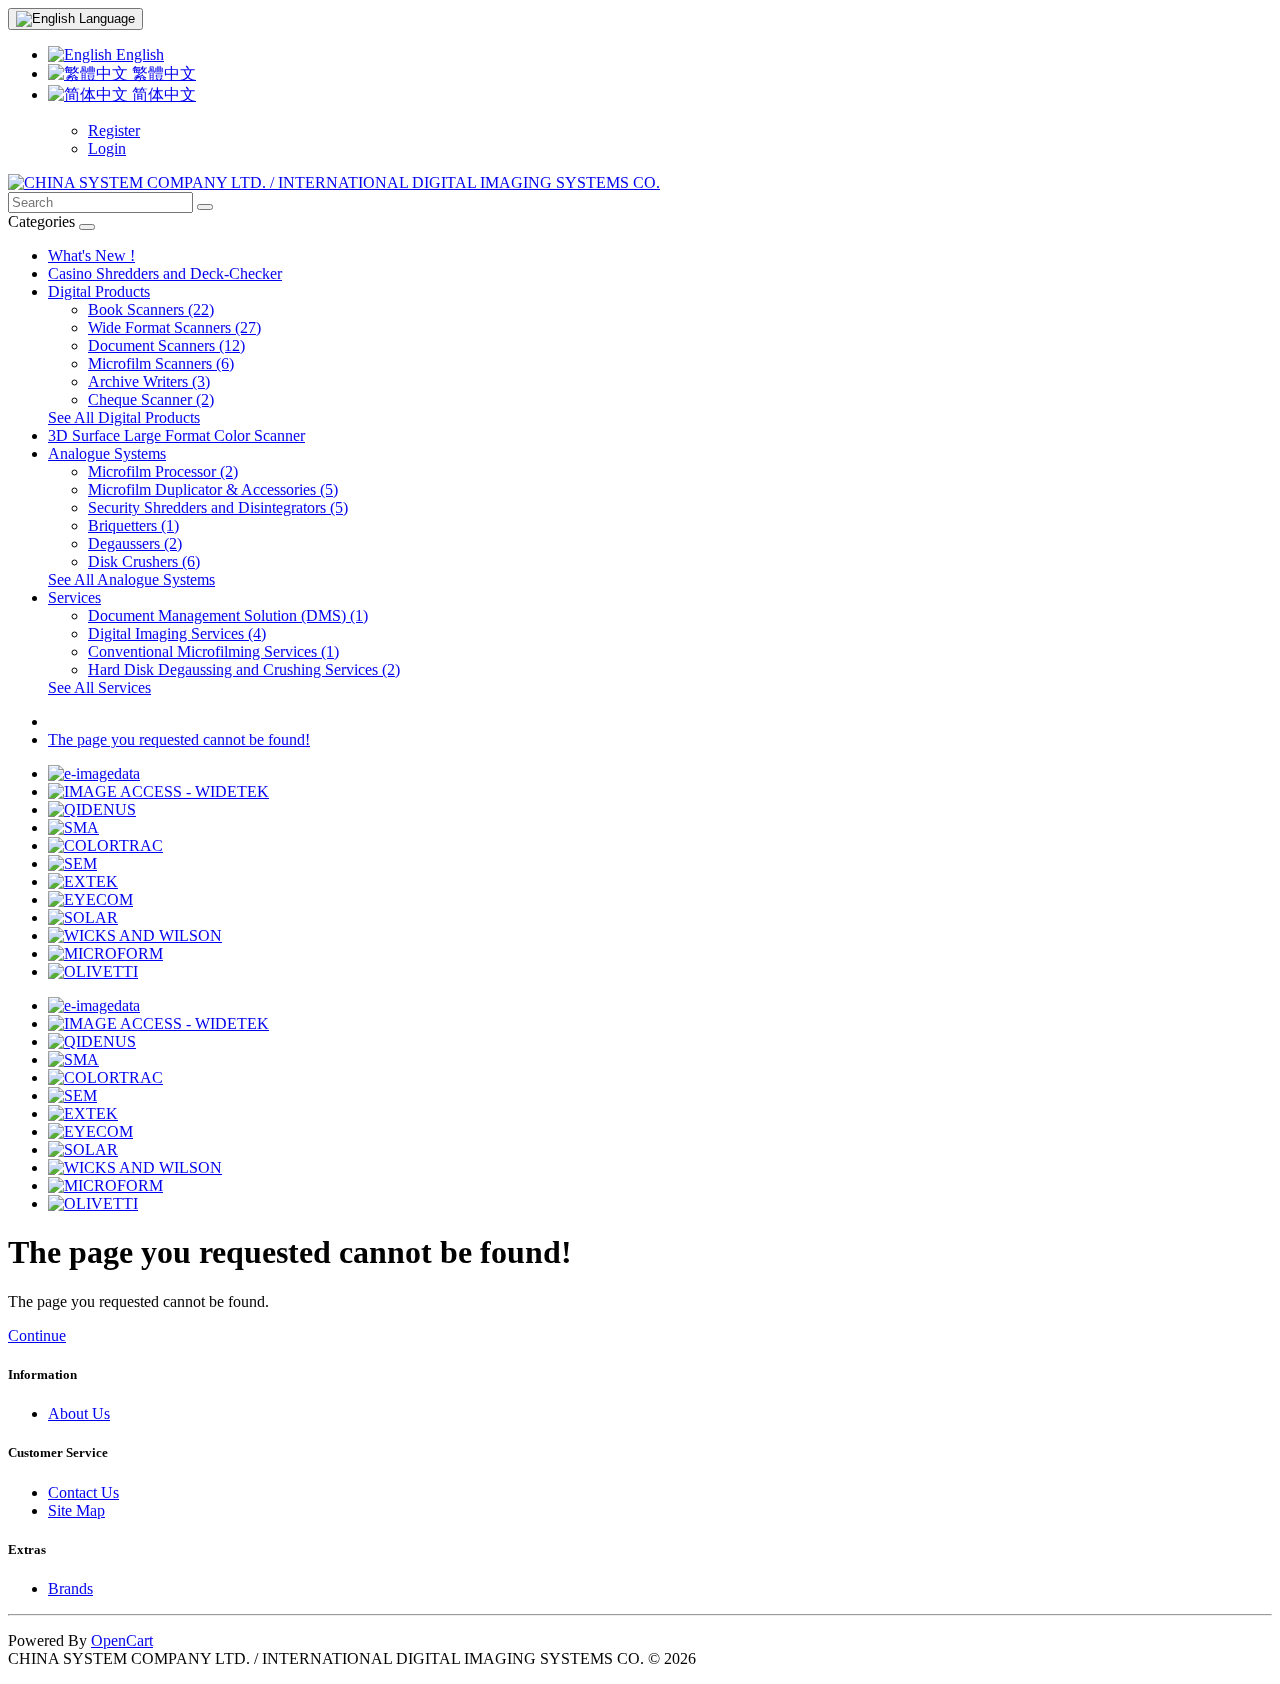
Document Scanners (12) (166, 345)
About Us (79, 1413)
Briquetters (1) (133, 525)
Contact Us (83, 1492)
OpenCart (122, 1640)
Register (114, 130)
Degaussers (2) (135, 543)
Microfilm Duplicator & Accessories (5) (213, 489)
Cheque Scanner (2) (151, 399)
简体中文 (162, 94)
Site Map (76, 1510)
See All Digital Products (124, 417)
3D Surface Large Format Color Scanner (176, 435)
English (138, 54)
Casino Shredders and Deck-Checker (165, 273)
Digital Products (99, 291)
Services (74, 597)
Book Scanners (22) (151, 309)
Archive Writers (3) (149, 381)
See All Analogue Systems (131, 579)
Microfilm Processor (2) (163, 471)
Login (107, 148)
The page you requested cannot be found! (179, 739)
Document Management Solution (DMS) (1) (228, 615)
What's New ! (91, 255)
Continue (37, 1335)
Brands (70, 1588)
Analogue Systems (107, 453)
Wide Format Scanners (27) (174, 327)
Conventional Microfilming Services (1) (213, 651)
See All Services (99, 687)
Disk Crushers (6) (144, 561)
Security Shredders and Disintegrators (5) (218, 507)
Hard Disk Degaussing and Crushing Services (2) (244, 669)
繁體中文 (162, 73)
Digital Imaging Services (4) (177, 633)
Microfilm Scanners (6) (161, 363)
